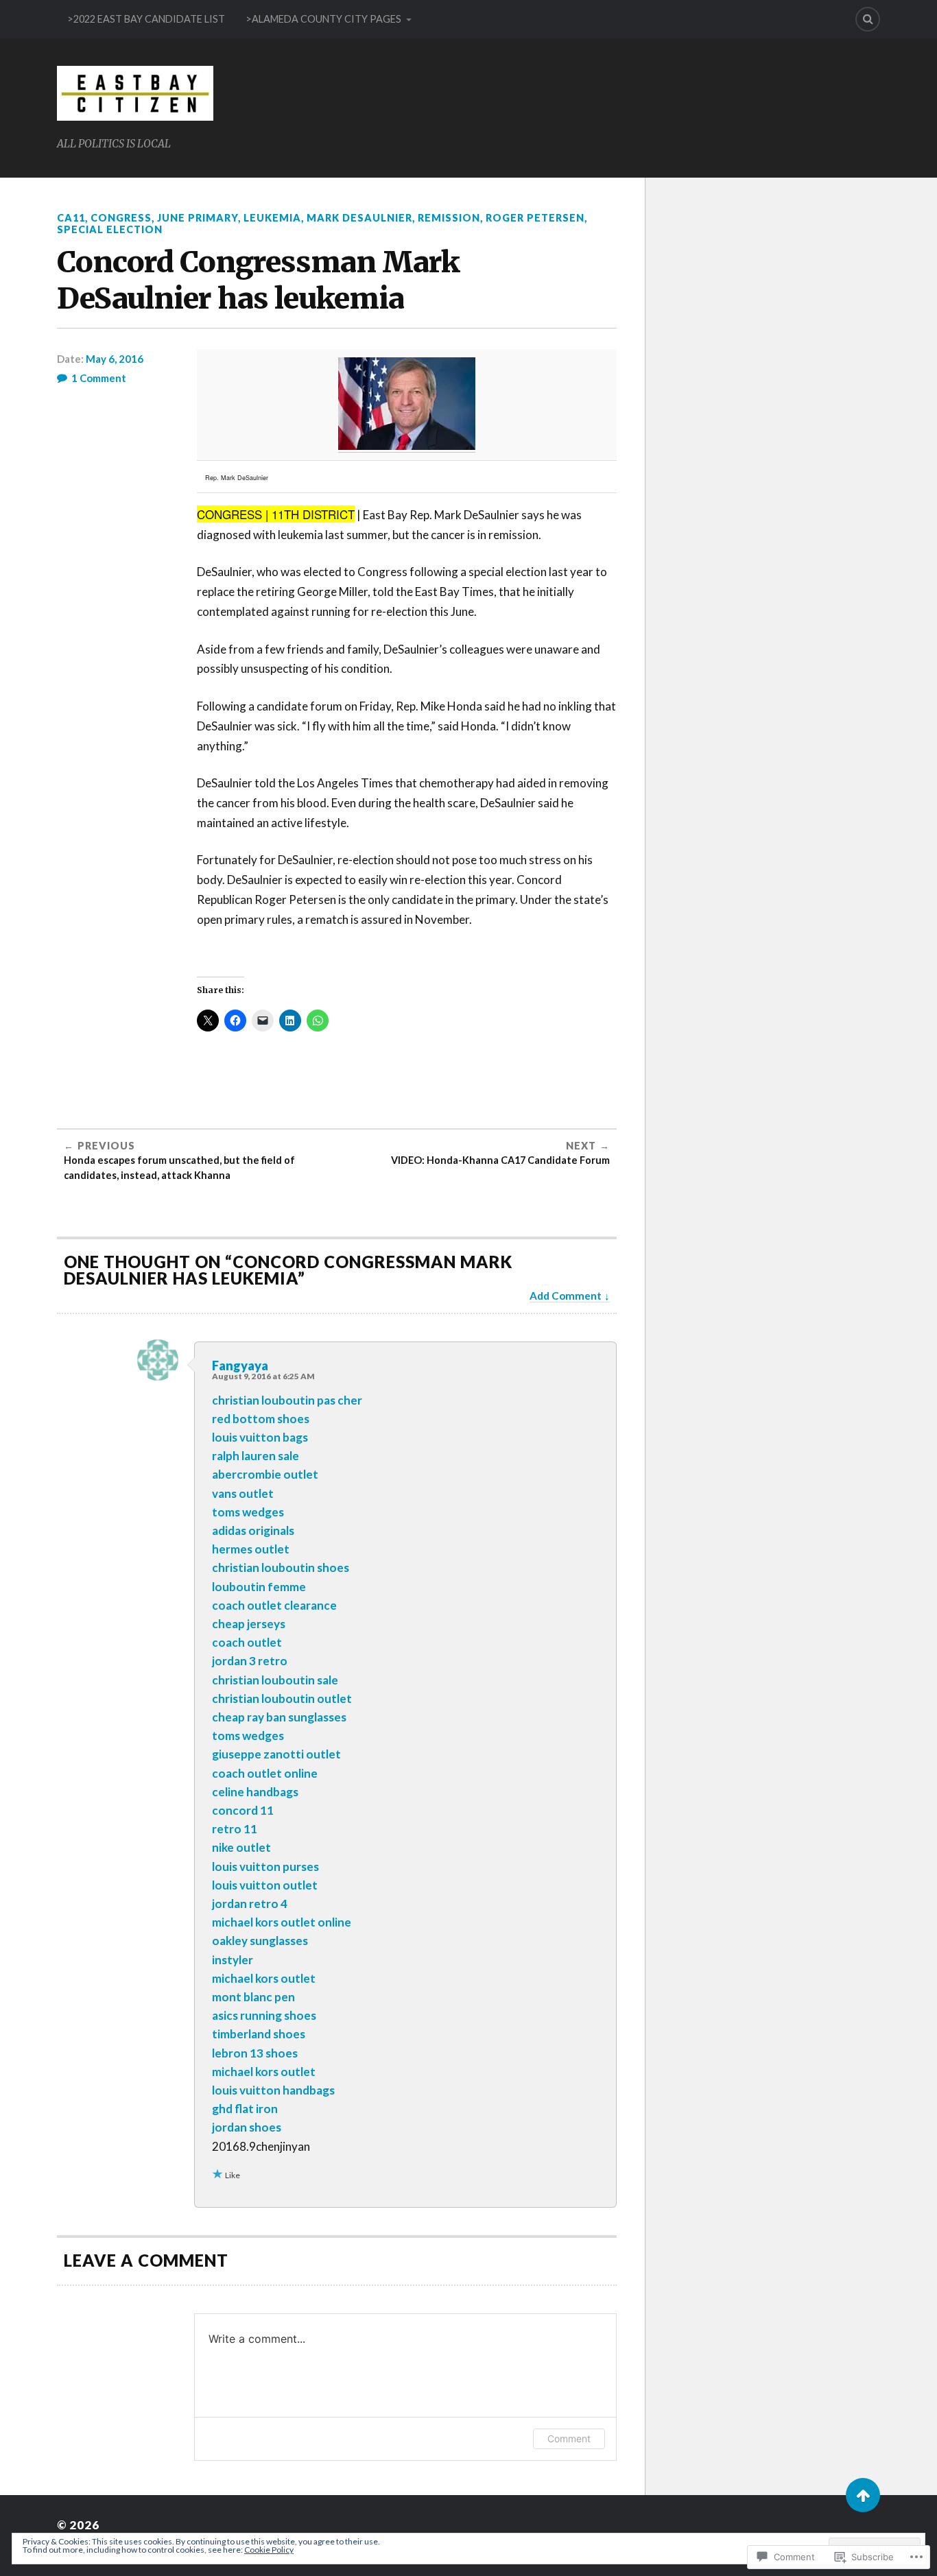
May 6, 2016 (115, 359)
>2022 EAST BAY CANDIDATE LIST (146, 19)
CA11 (71, 218)
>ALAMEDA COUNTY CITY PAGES (323, 19)
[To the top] (863, 2495)
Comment (569, 2438)
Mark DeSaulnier (359, 218)
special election (110, 229)
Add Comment (566, 1296)
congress (121, 218)
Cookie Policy (269, 2550)
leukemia (272, 218)
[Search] (868, 19)
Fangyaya (240, 1365)
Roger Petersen (535, 218)
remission (449, 218)
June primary (198, 218)
